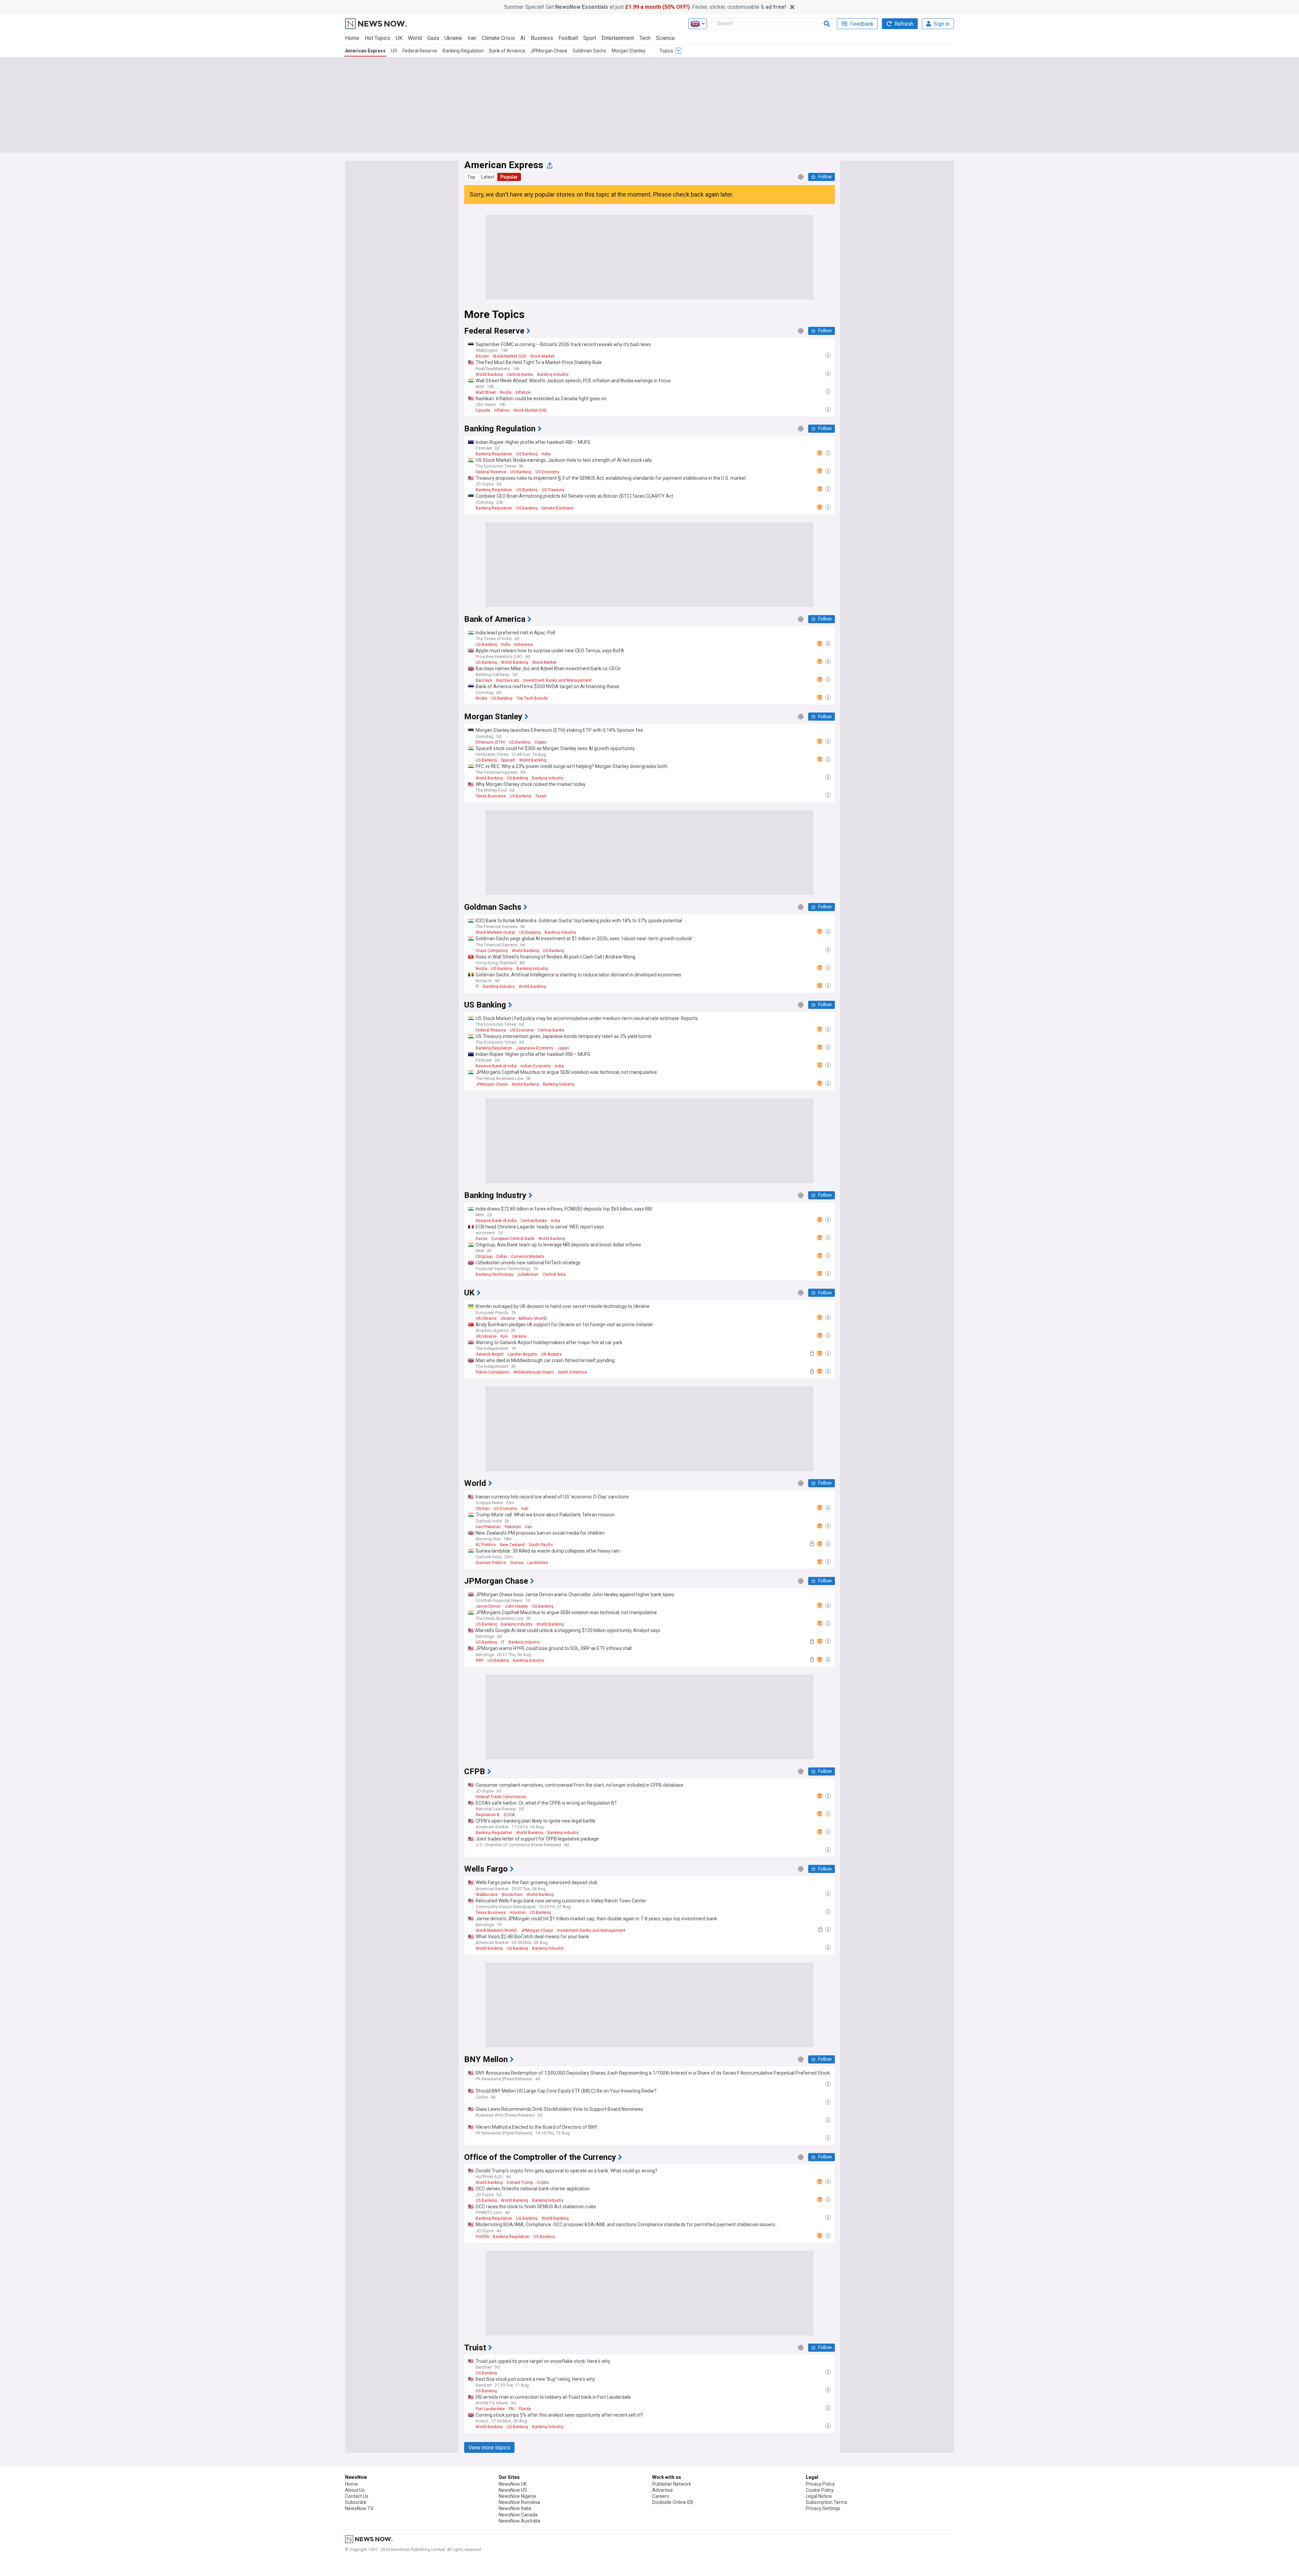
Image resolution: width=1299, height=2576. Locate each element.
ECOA (509, 1815)
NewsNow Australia (519, 2521)
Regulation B (488, 1815)
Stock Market (542, 356)
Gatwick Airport (490, 1354)
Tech (645, 38)
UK (399, 38)
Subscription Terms (827, 2502)
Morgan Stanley (629, 51)
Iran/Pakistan (488, 1527)
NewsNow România (519, 2502)
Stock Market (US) (509, 356)
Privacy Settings (823, 2508)
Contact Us (357, 2496)
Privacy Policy (820, 2484)
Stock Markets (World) (496, 1930)
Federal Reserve (420, 51)
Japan (563, 1048)
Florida (525, 2409)
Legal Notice (819, 2496)
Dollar (502, 1257)
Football (568, 38)
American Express (365, 51)
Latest (488, 177)
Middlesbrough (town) (534, 1372)
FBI (512, 2409)
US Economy (547, 472)
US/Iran (483, 1509)
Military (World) (533, 1318)
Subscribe (356, 2502)
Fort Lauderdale (490, 2409)
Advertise (663, 2490)
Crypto (540, 742)
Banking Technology (495, 1274)
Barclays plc (508, 680)
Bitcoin (482, 356)
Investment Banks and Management (557, 680)
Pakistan (513, 1527)
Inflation (523, 392)
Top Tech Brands (532, 698)
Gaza (433, 38)
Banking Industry (553, 375)
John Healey (516, 1606)
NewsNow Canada (518, 2515)
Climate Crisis (498, 38)
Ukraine (453, 38)
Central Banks (520, 375)
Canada (483, 410)
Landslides (538, 1563)
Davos (482, 1239)
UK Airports (552, 1354)
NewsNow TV (359, 2508)
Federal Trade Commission (501, 1797)
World (415, 38)
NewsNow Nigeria (517, 2496)
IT (477, 987)
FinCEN (482, 2237)
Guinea (517, 1563)
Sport (590, 38)
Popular (509, 177)
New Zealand (512, 1545)
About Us (355, 2490)
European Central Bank (513, 1239)
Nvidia (506, 392)
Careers (661, 2496)
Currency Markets (528, 1257)
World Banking (489, 375)
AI (523, 38)
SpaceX (508, 760)
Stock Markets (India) (495, 932)
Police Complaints (493, 1372)
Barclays (484, 680)
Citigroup (484, 1257)
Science (665, 38)
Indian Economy (536, 1066)
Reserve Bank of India (496, 1066)
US (394, 51)
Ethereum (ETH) (490, 742)
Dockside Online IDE (673, 2502)
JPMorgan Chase (549, 51)
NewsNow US (513, 2490)
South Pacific (541, 1545)
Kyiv (504, 1336)
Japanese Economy (535, 1048)
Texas (541, 796)
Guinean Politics (491, 1563)
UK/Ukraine (486, 1318)
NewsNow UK (513, 2484)
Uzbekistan (528, 1274)
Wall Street (486, 392)
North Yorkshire (573, 1372)
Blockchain (512, 1895)
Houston (518, 1913)
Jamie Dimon (488, 1606)
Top (471, 177)
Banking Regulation (463, 51)
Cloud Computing (492, 951)
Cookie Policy (820, 2490)
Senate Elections (557, 508)
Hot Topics (378, 38)
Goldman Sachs (589, 51)
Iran (472, 38)
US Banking (527, 454)
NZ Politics (486, 1545)
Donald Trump (520, 2183)
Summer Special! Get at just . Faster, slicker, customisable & (645, 7)
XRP (480, 1660)
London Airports (522, 1354)
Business (542, 38)
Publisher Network (672, 2484)
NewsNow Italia (515, 2508)
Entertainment (618, 38)
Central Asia (554, 1274)
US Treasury (553, 490)
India (546, 454)
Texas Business (491, 796)
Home (352, 38)
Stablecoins (487, 1895)
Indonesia (523, 645)
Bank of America (507, 51)
